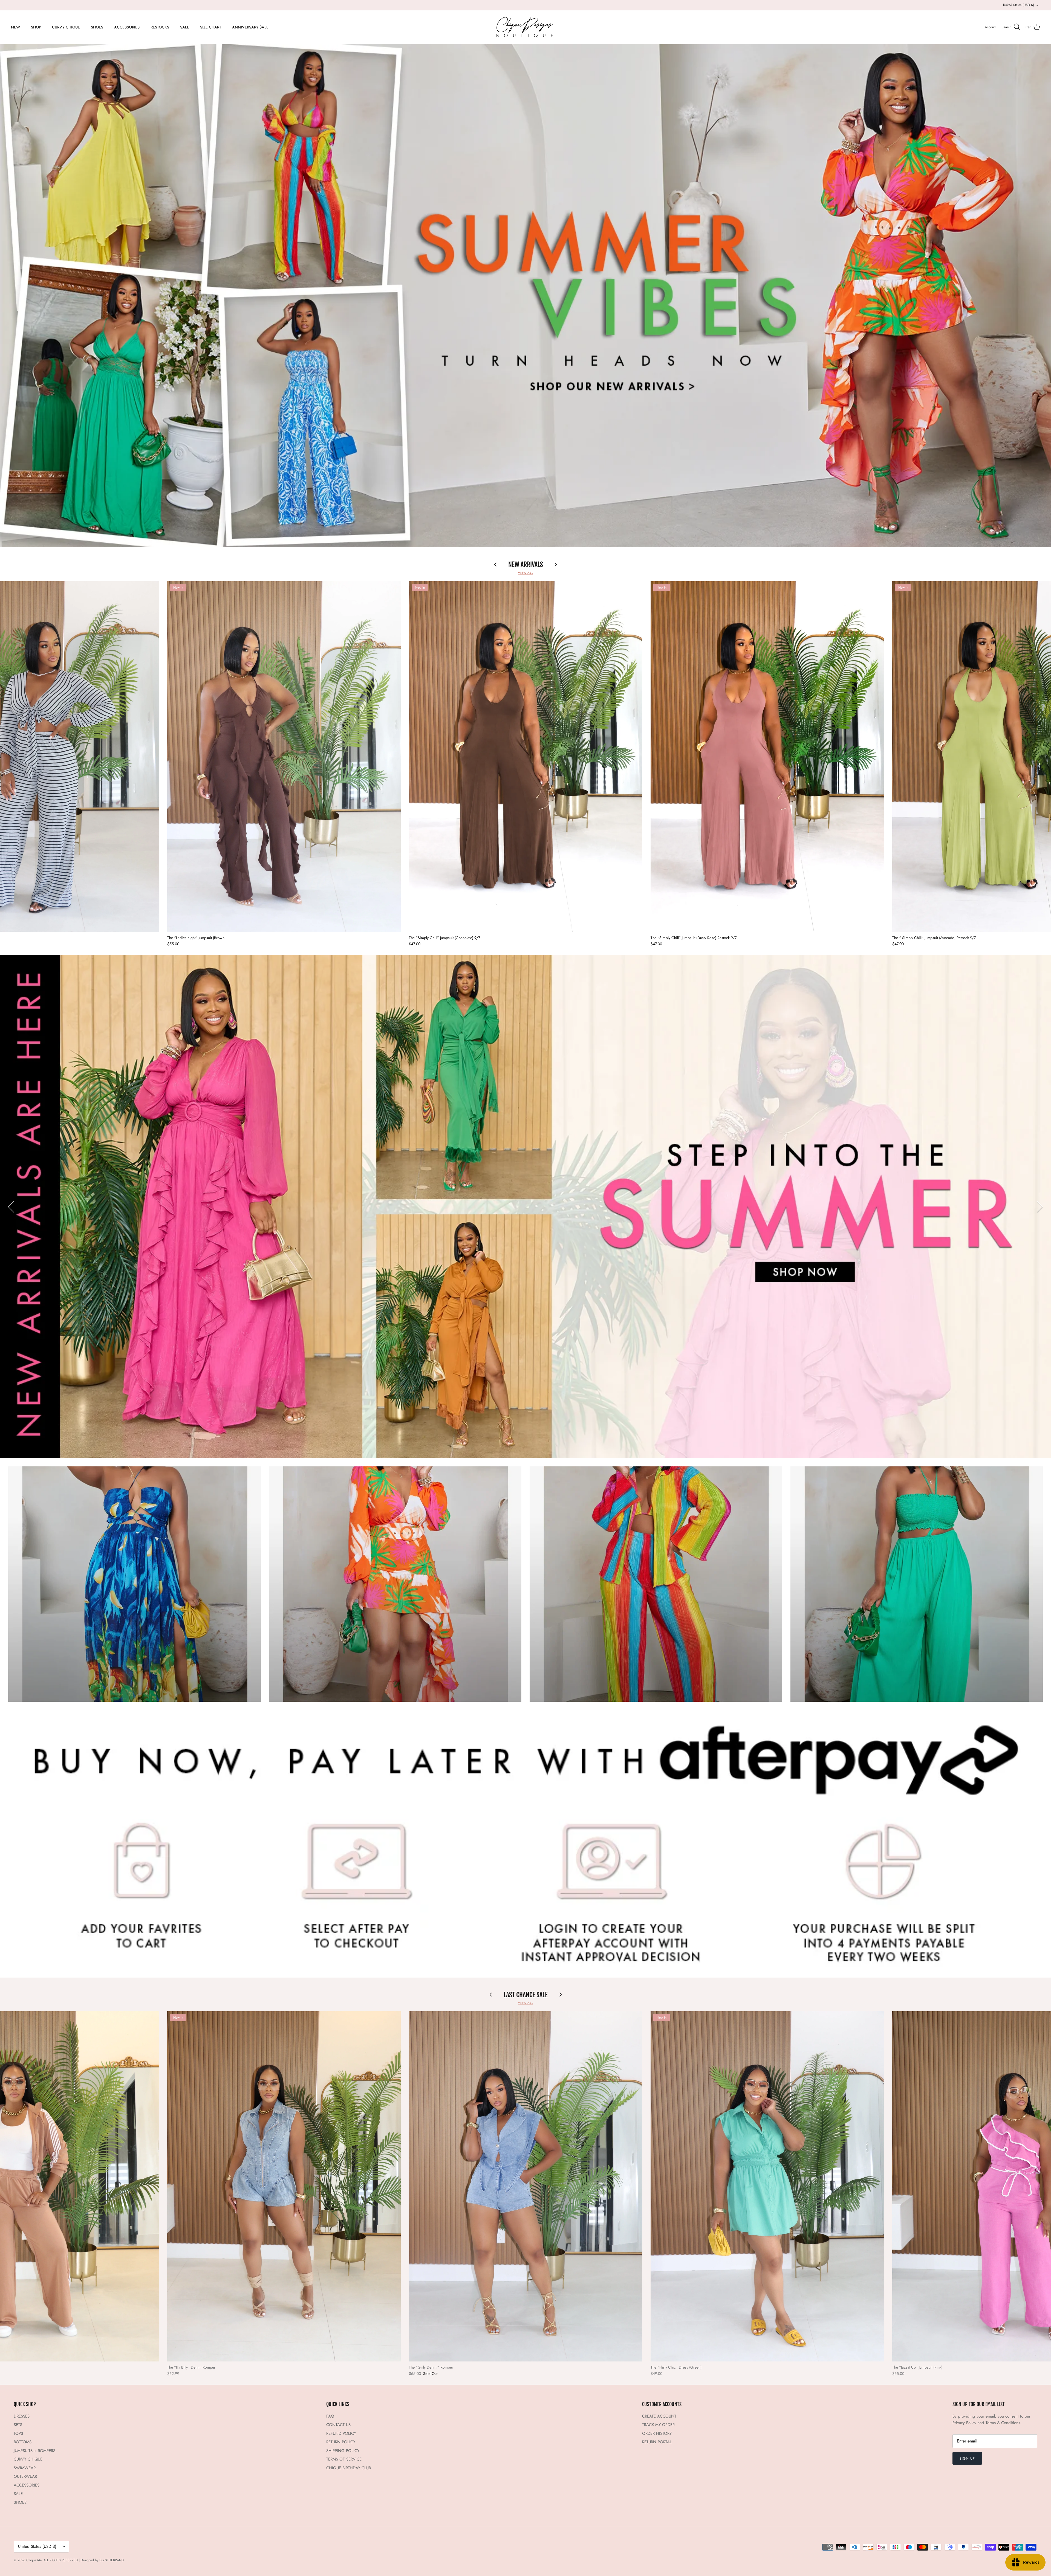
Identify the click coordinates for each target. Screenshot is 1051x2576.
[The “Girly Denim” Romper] (526, 2186)
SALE (185, 27)
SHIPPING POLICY (343, 2451)
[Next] (1040, 1207)
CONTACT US (338, 2425)
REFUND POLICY (341, 2433)
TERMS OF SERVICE (344, 2459)
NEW (15, 27)
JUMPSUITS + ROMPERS (34, 2451)
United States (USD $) (1019, 5)
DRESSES (22, 2416)
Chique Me (34, 2560)
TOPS (18, 2433)
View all (525, 573)
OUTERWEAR (25, 2476)
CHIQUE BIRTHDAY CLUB (349, 2468)
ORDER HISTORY (657, 2433)
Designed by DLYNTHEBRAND (102, 2560)
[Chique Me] (525, 27)
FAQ (330, 2416)
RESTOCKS (160, 27)
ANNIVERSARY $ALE (250, 27)
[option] (525, 296)
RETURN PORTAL (657, 2442)
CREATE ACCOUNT (659, 2416)
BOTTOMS (23, 2442)
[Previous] (11, 1207)
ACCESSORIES (127, 27)
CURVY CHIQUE (66, 27)
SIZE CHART (211, 27)
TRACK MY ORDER (658, 2425)
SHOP (36, 27)
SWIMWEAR (25, 2468)
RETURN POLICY (341, 2442)
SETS (18, 2425)
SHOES (97, 27)
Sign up (967, 2458)
